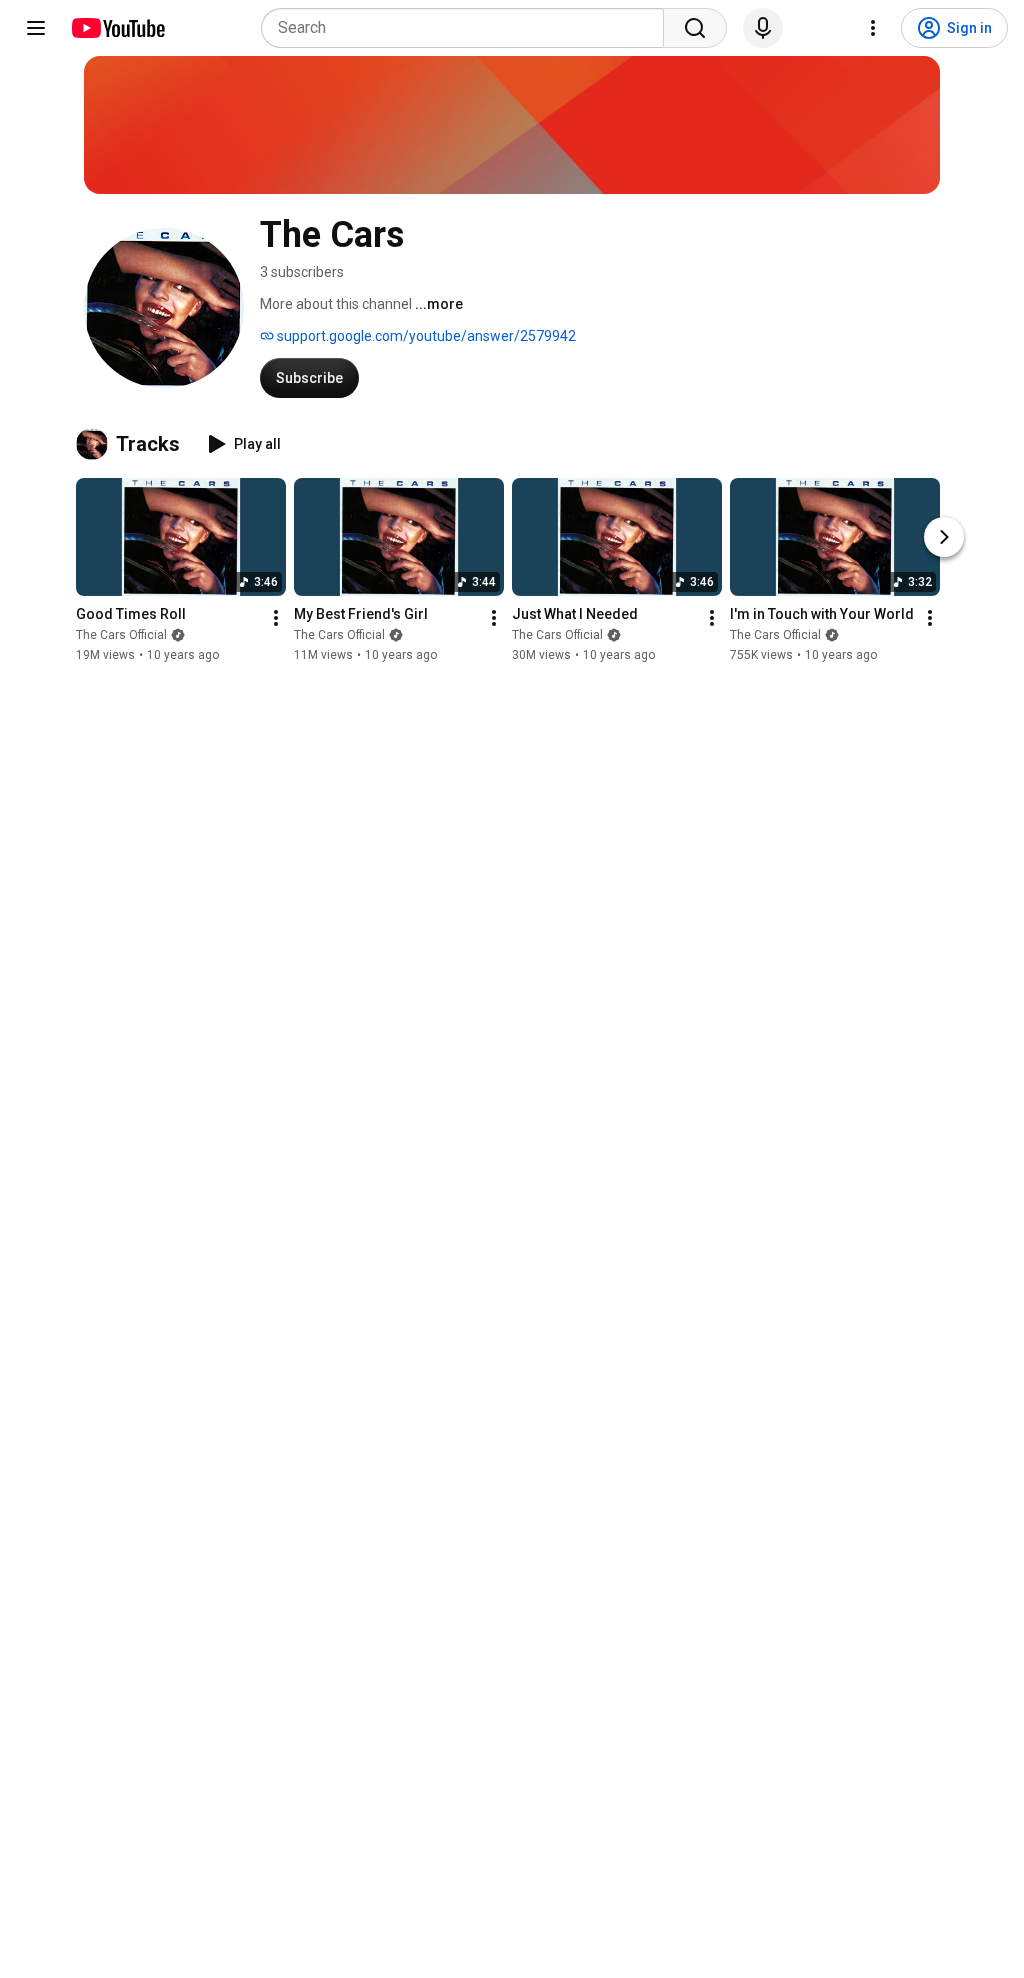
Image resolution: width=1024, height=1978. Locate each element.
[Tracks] (96, 444)
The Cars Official (121, 635)
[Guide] (36, 28)
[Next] (944, 537)
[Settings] (873, 28)
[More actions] (276, 618)
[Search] (695, 28)
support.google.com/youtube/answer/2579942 (425, 336)
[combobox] (468, 28)
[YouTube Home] (117, 28)
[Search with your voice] (763, 28)
